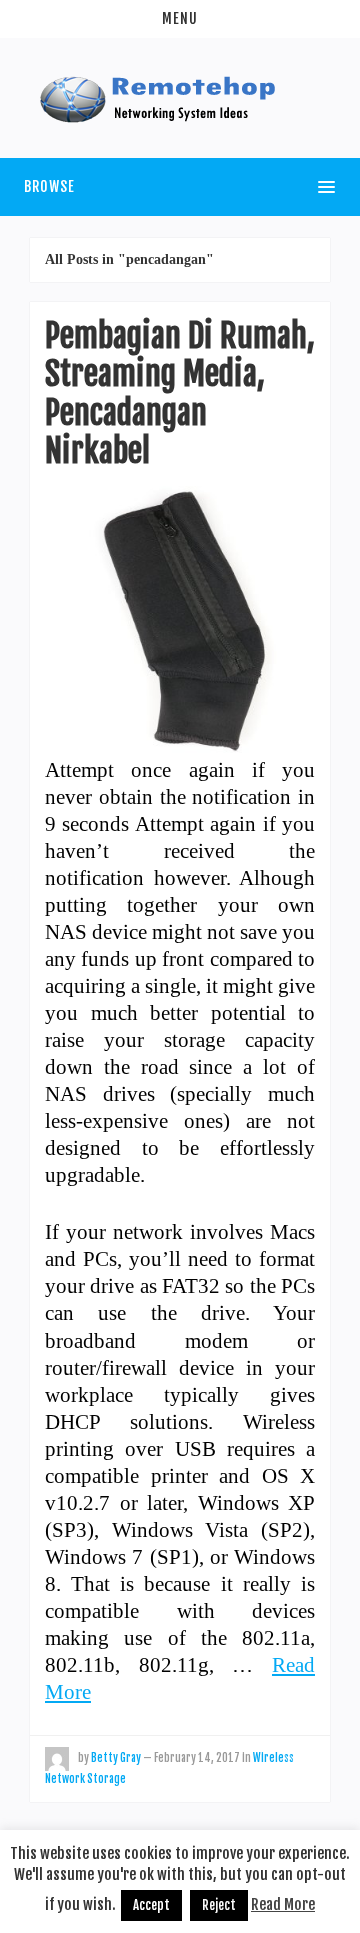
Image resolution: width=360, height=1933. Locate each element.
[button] (180, 19)
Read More (283, 1904)
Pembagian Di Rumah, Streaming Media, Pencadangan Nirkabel (180, 393)
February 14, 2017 (197, 1758)
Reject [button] (219, 1905)
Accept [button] (151, 1905)
